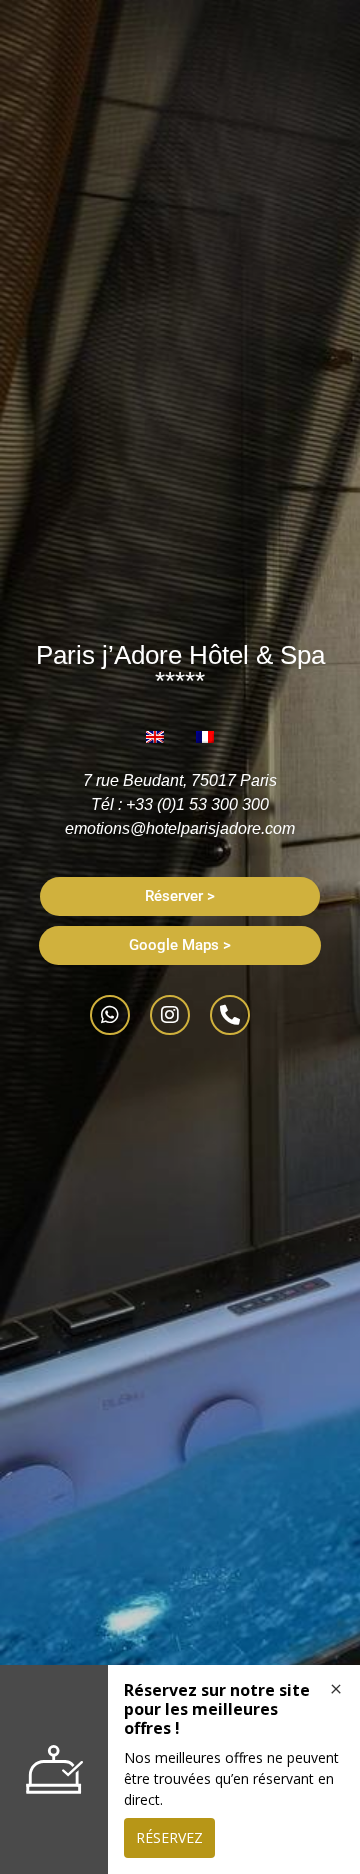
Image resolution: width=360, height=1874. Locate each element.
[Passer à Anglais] (155, 736)
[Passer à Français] (205, 736)
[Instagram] (170, 1015)
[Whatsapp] (110, 1015)
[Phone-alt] (230, 1015)
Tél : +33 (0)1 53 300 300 (180, 804)
